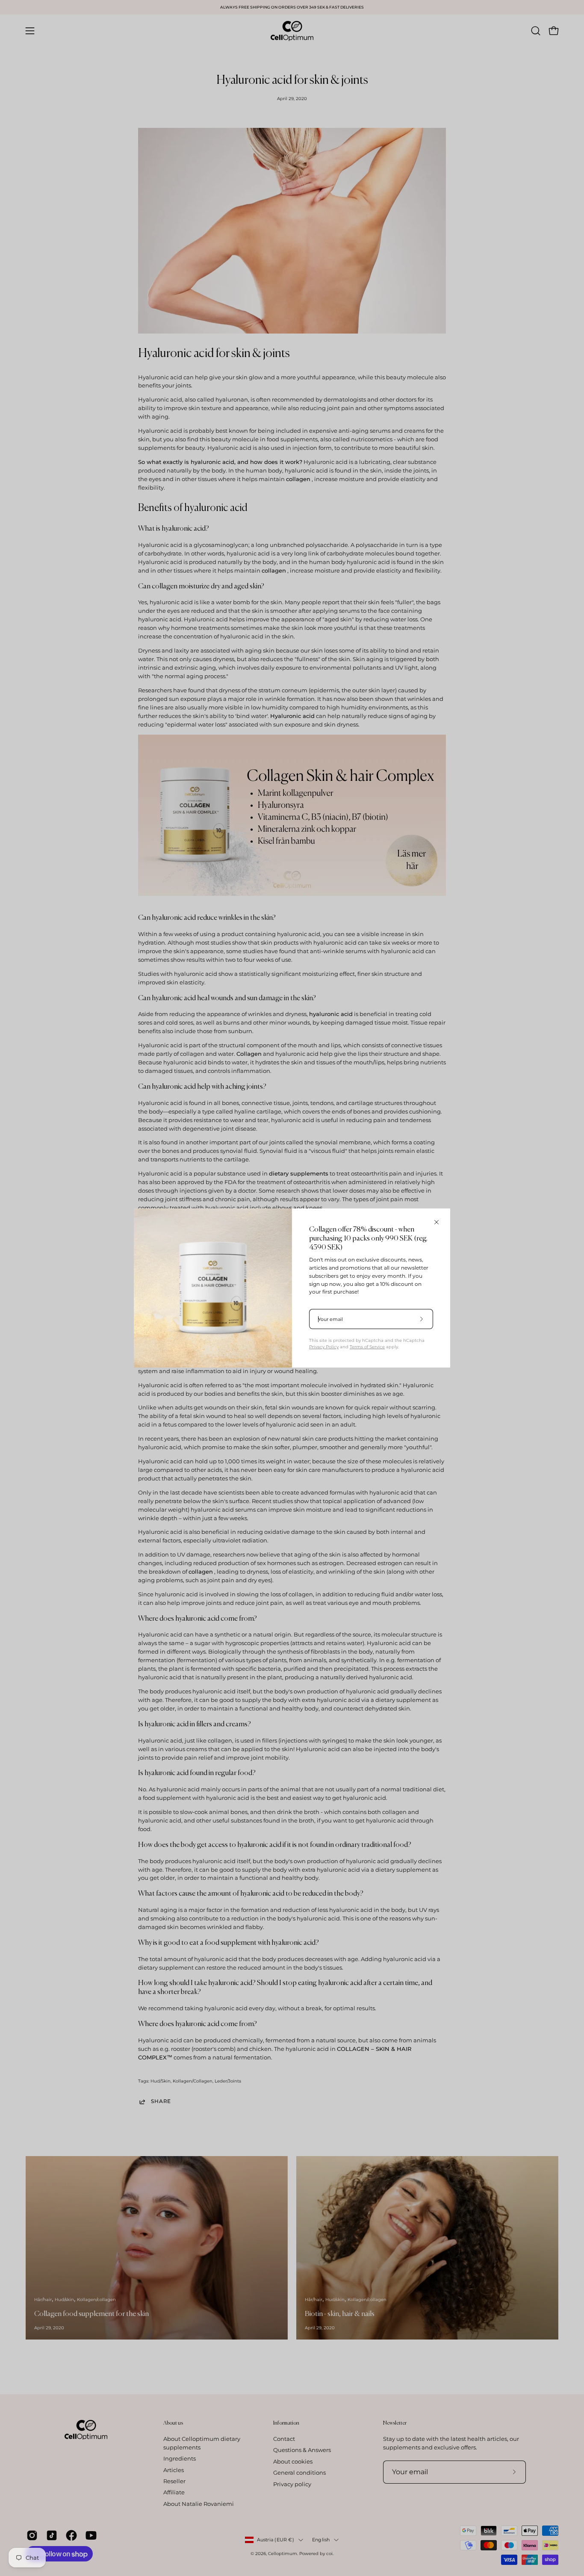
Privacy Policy (324, 1347)
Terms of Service (367, 1347)
